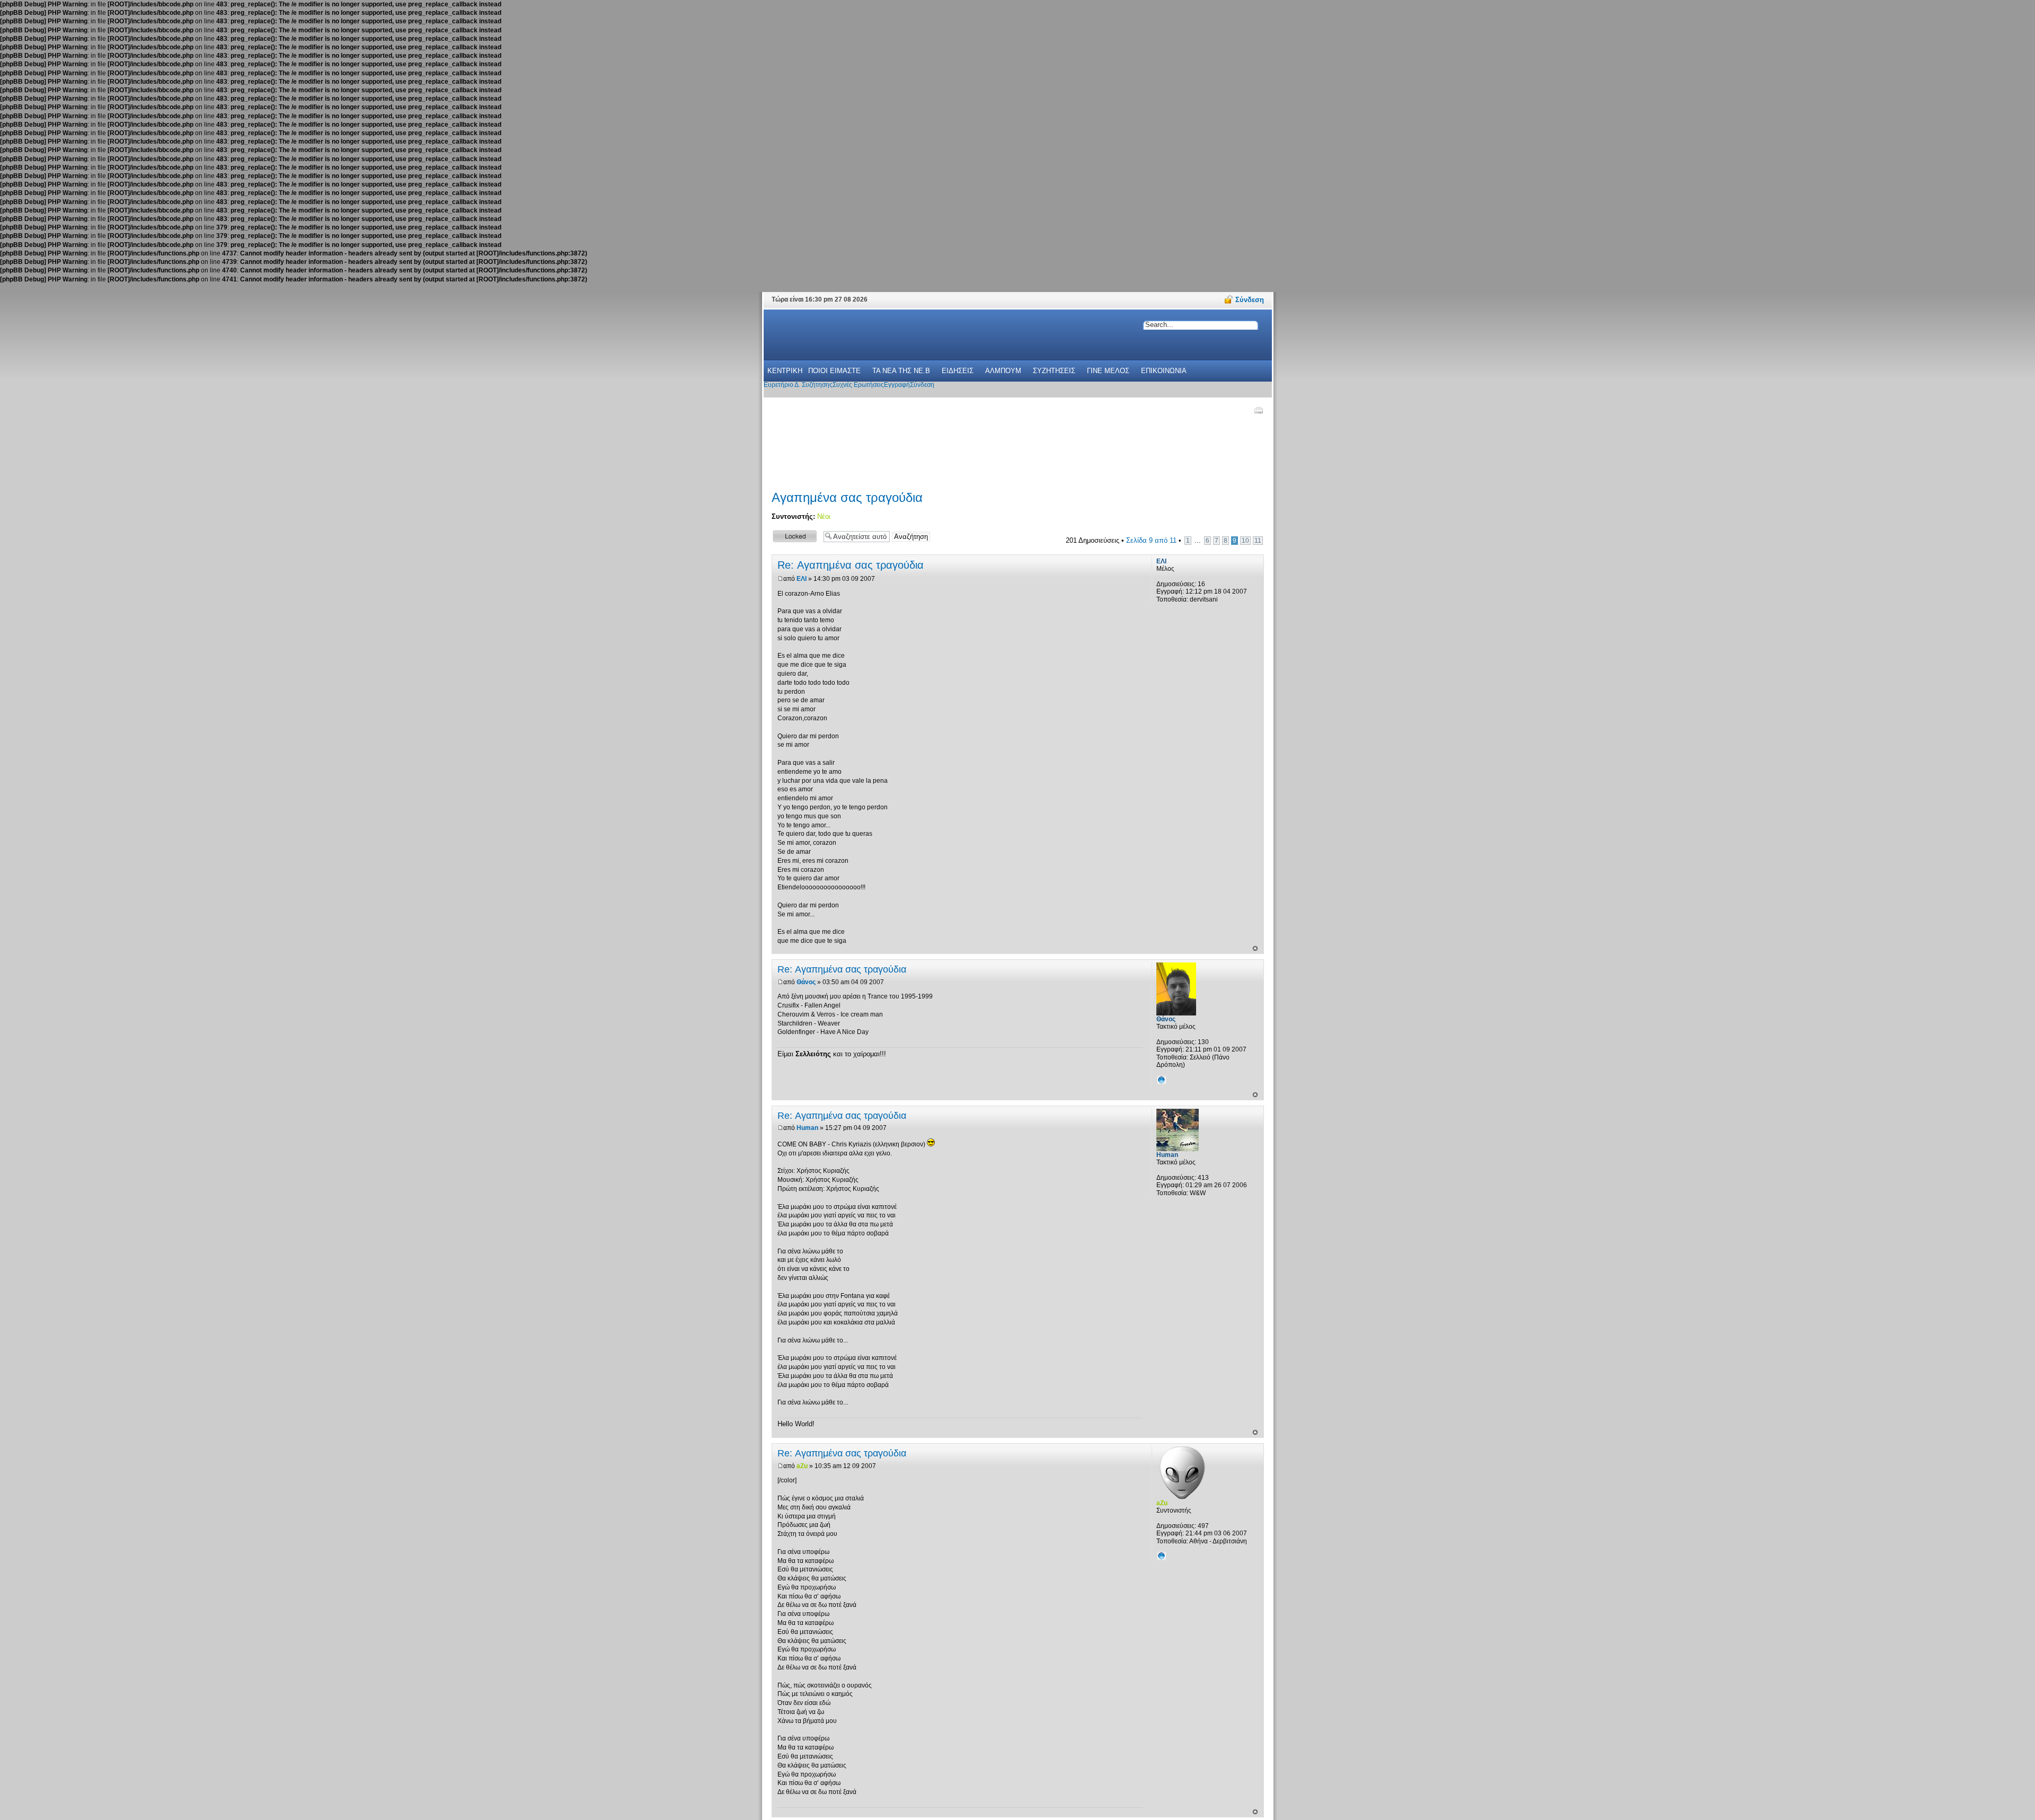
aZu (802, 1466)
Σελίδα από (1151, 540)
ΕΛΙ (802, 579)
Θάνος (806, 982)
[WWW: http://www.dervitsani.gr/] (1162, 1556)
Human (807, 1128)
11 (1258, 541)
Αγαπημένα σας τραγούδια (847, 497)
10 (1245, 541)
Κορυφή (1255, 948)
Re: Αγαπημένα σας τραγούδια (851, 565)
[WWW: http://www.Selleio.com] (1162, 1080)
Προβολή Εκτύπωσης (1258, 410)
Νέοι (824, 516)
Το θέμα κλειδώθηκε (789, 536)
